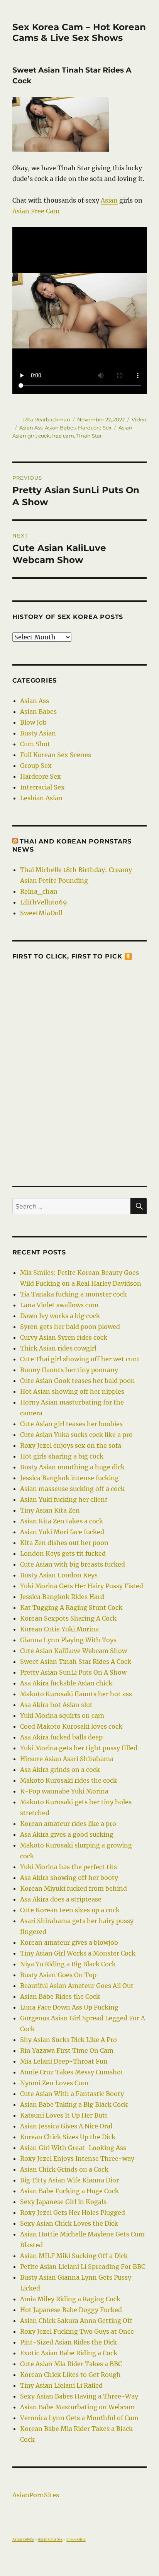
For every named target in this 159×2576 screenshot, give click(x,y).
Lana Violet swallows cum (59, 1305)
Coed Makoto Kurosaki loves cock (71, 1726)
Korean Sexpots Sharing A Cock (68, 1618)
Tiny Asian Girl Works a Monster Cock (78, 1953)
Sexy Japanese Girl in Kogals (63, 2202)
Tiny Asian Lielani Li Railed (61, 2385)
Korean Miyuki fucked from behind (74, 1888)
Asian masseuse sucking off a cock (72, 1489)
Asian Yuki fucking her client (64, 1499)
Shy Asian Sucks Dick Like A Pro (69, 2040)
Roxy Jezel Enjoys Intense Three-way (77, 2158)
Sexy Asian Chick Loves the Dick (69, 2223)
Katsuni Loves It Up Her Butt (64, 2115)
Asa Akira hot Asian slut (56, 1705)
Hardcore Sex (95, 428)
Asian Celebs (23, 2539)
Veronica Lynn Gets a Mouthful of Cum (79, 2418)
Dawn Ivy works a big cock (60, 1316)
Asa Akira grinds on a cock (60, 1770)
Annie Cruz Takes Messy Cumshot (72, 2072)
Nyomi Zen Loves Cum (54, 2083)
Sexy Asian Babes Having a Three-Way (79, 2396)
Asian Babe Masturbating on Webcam (77, 2407)
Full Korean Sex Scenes (56, 755)
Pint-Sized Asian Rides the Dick (69, 2342)
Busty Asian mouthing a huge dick (72, 1467)
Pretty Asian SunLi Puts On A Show (73, 1672)
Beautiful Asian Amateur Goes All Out (77, 1986)
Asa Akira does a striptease (61, 1899)
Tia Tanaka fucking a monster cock (74, 1294)
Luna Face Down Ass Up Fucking (69, 2007)
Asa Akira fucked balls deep (61, 1737)
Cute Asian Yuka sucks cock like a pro (76, 1435)
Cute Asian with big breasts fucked (73, 1564)
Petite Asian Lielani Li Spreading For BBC (83, 2267)
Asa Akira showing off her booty (69, 1878)
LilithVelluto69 (44, 902)
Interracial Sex (42, 787)
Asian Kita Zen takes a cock (62, 1521)
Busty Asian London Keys (59, 1575)
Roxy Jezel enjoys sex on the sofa (71, 1445)
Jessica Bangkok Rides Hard (62, 1597)
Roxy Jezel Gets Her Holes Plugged (73, 2213)
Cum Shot (35, 744)
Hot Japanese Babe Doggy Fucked (71, 2310)
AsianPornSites (36, 2495)
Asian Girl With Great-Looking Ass (73, 2148)
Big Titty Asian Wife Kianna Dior (69, 2180)
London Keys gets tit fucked (63, 1553)
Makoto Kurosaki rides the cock (69, 1780)
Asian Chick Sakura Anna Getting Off (76, 2321)
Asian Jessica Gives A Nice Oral (66, 2126)
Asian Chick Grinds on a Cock (64, 2169)
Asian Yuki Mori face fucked (62, 1532)
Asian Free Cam (36, 211)
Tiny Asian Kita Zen (50, 1510)
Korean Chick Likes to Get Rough (70, 2375)
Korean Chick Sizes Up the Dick (68, 2137)
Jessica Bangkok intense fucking (69, 1478)
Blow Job (33, 722)
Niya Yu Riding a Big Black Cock (68, 1964)
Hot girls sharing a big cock (62, 1456)
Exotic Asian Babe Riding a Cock (69, 2353)
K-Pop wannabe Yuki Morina (64, 1791)
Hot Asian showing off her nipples (72, 1391)
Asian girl (24, 436)
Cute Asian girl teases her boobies (71, 1424)
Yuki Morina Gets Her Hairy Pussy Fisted (82, 1586)
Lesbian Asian (41, 798)
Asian (109, 200)
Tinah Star (89, 436)
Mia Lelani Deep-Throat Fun (64, 2061)
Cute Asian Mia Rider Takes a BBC (71, 2364)
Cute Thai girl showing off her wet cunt (80, 1359)
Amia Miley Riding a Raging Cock (70, 2299)
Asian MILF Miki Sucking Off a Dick (74, 2256)
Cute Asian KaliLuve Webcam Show (74, 1651)
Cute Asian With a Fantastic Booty (72, 2094)
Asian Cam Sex (50, 2539)
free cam (63, 436)
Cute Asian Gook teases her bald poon (78, 1381)
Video (139, 419)
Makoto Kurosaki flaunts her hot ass (76, 1694)
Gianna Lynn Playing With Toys (68, 1640)
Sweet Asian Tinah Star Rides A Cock (76, 1662)
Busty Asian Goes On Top (58, 1975)
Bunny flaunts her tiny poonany (69, 1370)
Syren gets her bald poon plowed (70, 1327)
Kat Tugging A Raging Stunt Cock (71, 1607)
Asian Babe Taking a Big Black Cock (74, 2104)
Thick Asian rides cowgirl (58, 1348)
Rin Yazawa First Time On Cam (67, 2050)
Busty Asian (38, 733)
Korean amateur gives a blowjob (69, 1942)
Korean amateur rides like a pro (68, 1824)
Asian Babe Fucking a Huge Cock (69, 2191)
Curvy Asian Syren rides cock (64, 1337)
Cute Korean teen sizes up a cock (70, 1910)
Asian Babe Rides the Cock (60, 1996)
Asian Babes (60, 428)
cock (44, 436)
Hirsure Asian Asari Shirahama (67, 1759)
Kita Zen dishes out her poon (64, 1543)
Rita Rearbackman (47, 419)
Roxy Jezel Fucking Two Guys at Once (77, 2331)
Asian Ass (31, 428)
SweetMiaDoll (41, 913)
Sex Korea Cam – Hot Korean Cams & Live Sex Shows (79, 32)
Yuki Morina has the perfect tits (69, 1867)
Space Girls (76, 2539)
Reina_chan (39, 891)
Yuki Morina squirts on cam (62, 1716)
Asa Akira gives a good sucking (67, 1834)
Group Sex (36, 766)
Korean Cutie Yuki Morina (59, 1629)
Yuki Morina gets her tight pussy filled (79, 1748)
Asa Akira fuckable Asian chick (66, 1683)
